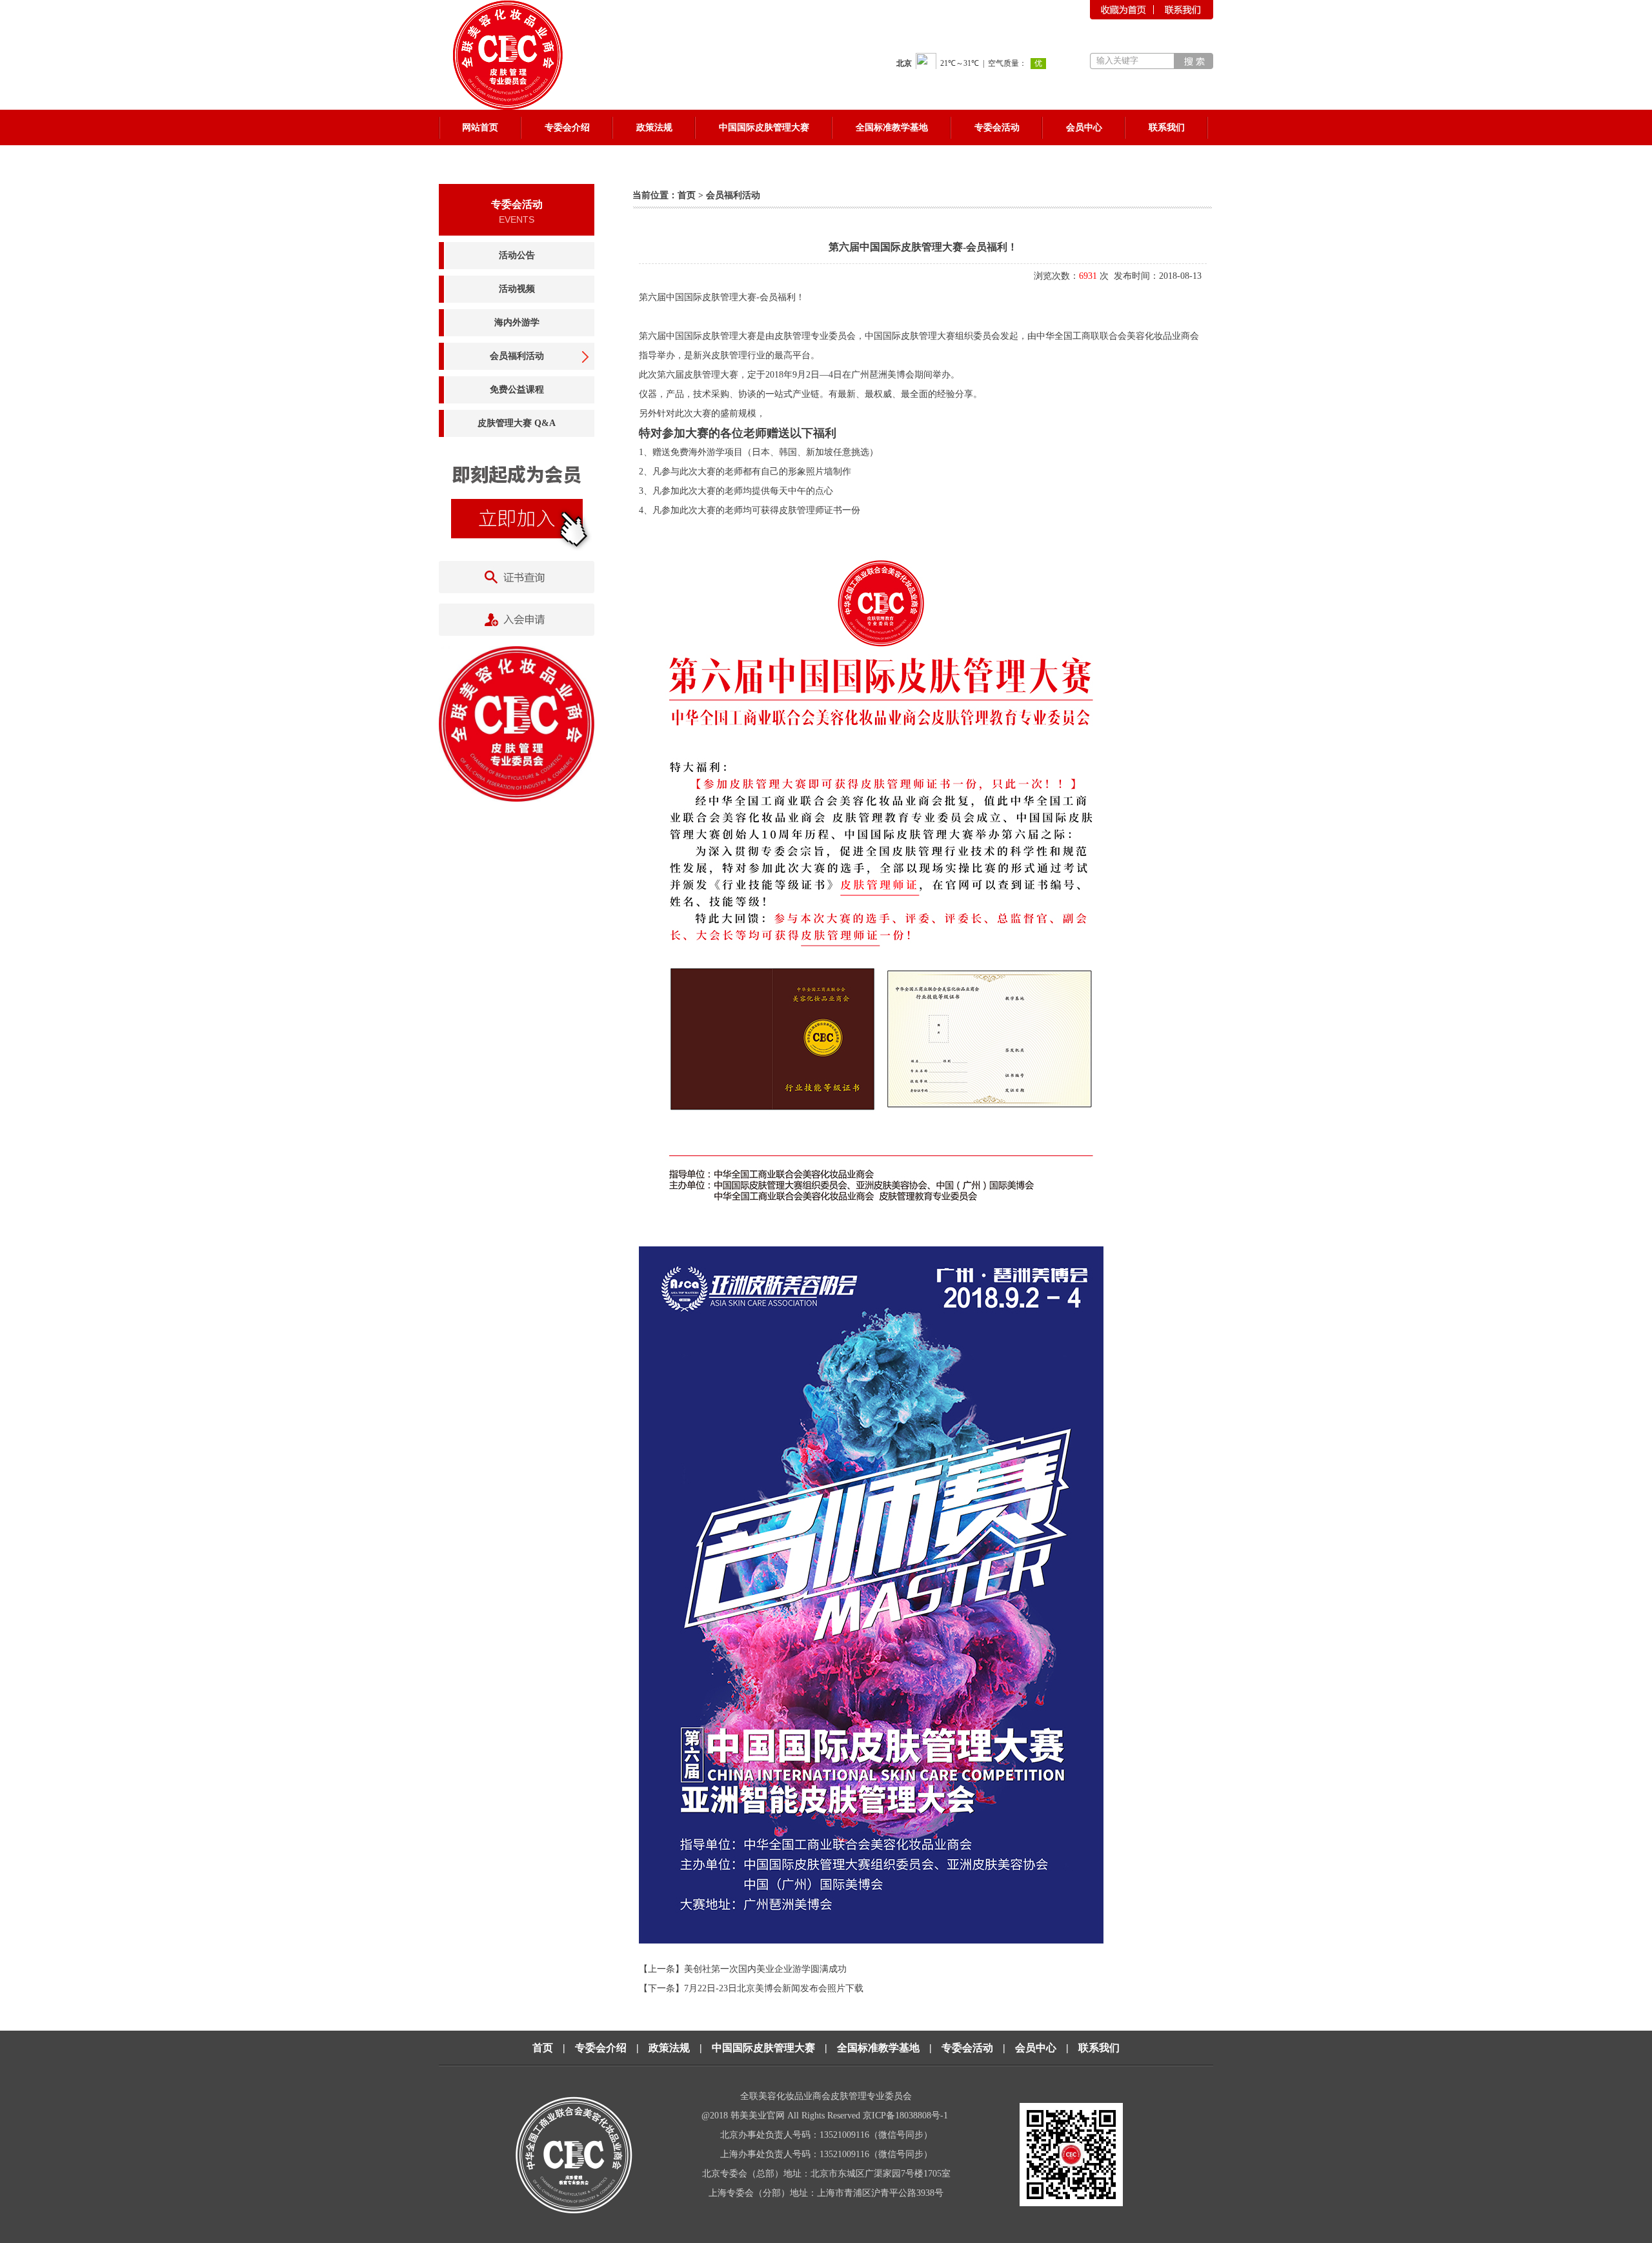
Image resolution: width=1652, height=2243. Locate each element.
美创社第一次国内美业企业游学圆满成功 (765, 1969)
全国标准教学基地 (878, 2048)
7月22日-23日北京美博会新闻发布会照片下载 (774, 1988)
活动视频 (517, 289)
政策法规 (669, 2048)
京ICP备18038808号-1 (907, 2116)
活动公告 (517, 255)
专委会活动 (967, 2048)
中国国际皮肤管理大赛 (763, 2048)
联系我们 (1099, 2048)
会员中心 (1036, 2048)
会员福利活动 (517, 356)
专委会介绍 (601, 2048)
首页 (687, 195)
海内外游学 (517, 322)
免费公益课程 (517, 390)
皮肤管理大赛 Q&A (517, 423)
